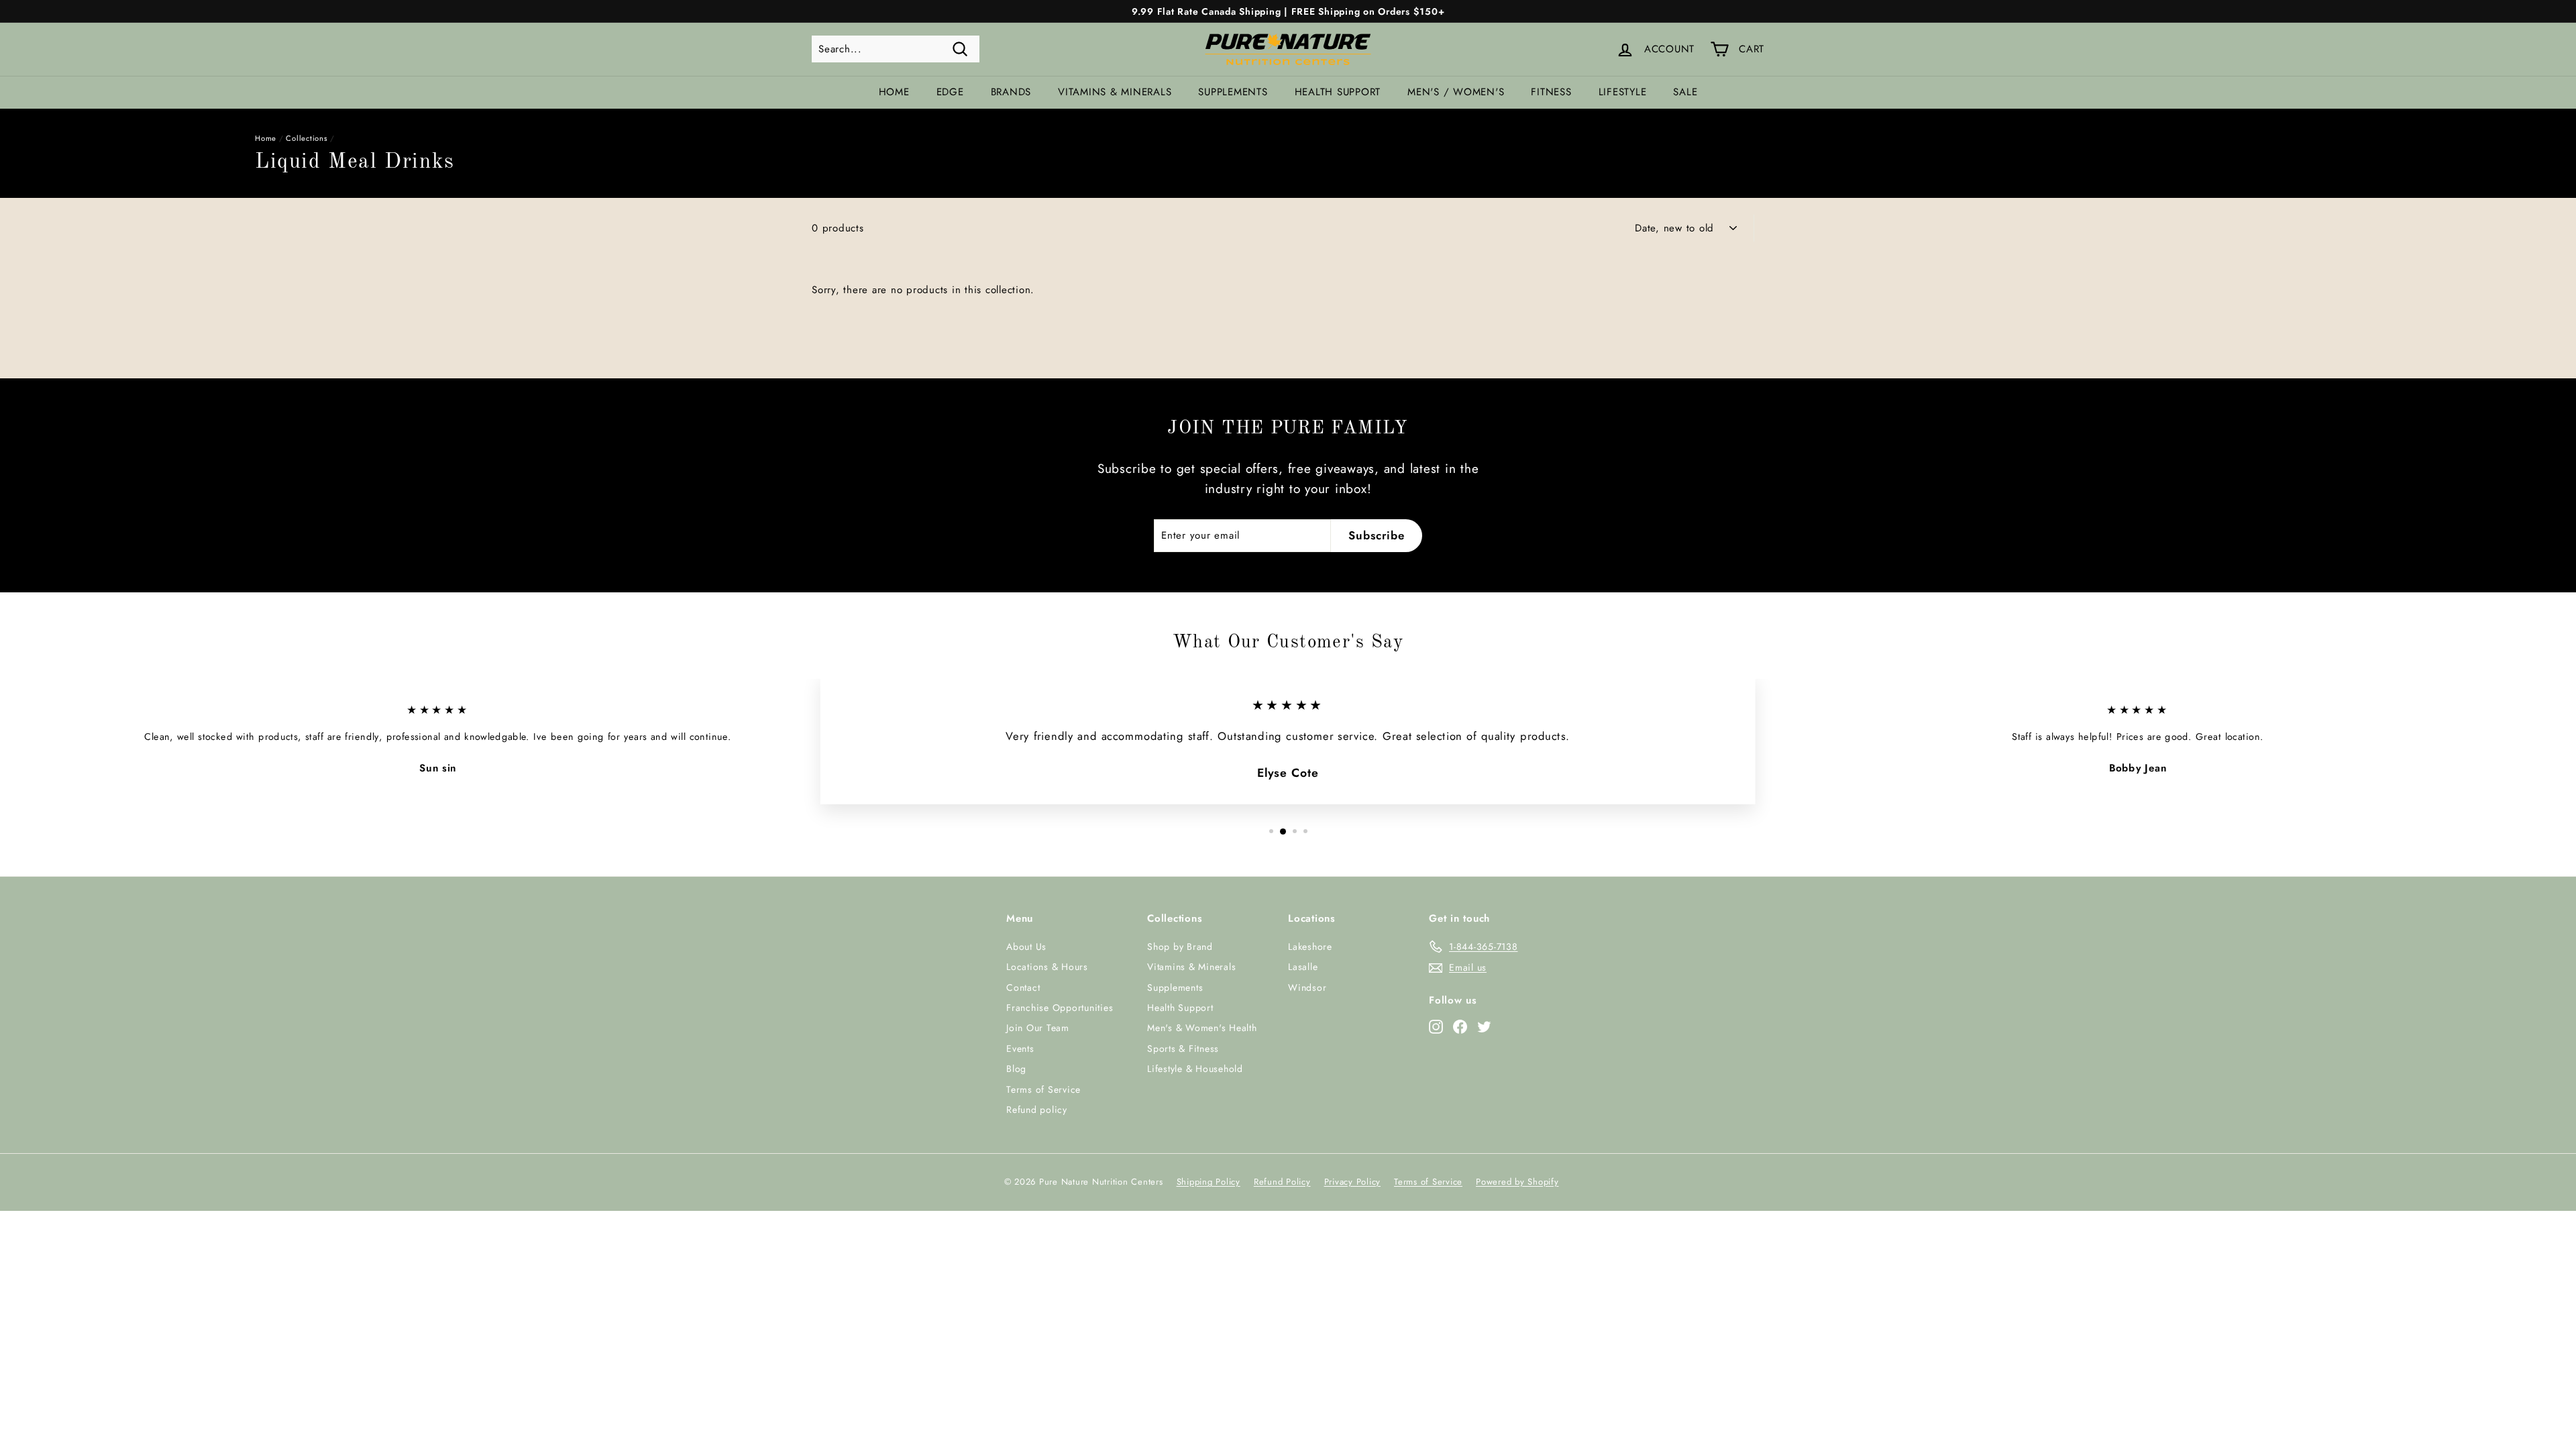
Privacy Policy (1353, 1182)
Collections (307, 138)
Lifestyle (1623, 92)
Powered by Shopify (1517, 1182)
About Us (1026, 947)
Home (894, 92)
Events (1020, 1049)
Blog (1016, 1069)
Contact (1023, 987)
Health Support (1338, 92)
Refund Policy (1282, 1182)
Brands (1011, 92)
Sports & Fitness (1183, 1049)
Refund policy (1037, 1110)
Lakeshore (1310, 947)
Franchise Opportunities (1060, 1008)
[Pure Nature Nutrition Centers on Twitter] (1484, 1026)
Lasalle (1303, 967)
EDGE (950, 92)
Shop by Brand (1180, 947)
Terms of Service (1043, 1089)
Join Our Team (1038, 1028)
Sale (1685, 92)
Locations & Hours (1047, 967)
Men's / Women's (1456, 92)
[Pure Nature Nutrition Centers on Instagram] (1436, 1026)
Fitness (1551, 92)
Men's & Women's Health (1202, 1028)
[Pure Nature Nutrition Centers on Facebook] (1460, 1026)
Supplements (1233, 92)
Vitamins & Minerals (1115, 92)
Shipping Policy (1209, 1182)
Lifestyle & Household (1195, 1069)
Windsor (1307, 987)
